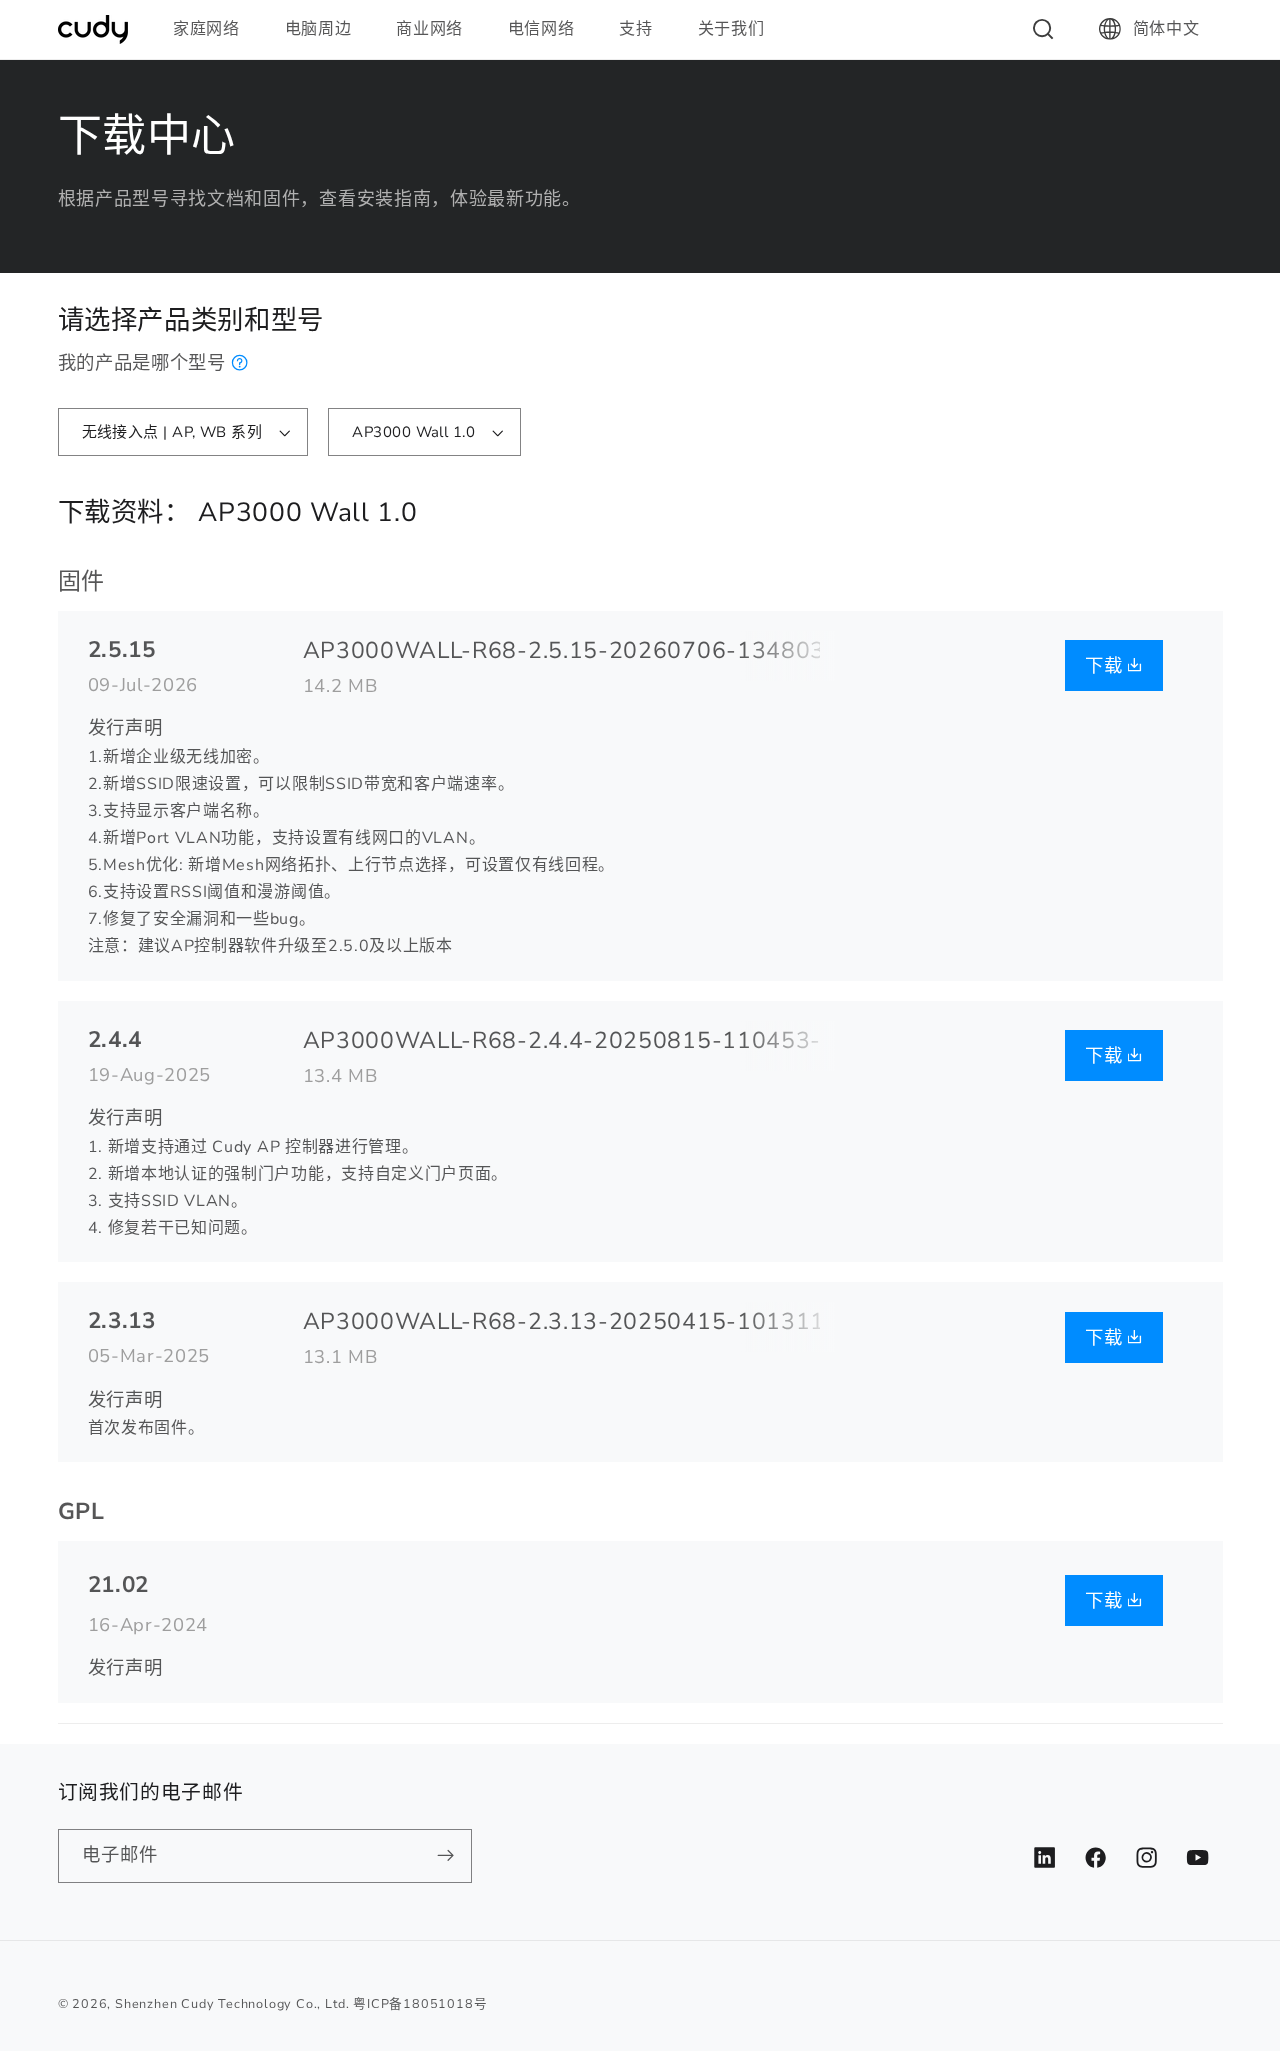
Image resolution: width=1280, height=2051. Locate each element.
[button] (215, 29)
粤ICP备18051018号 (420, 2003)
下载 (1106, 665)
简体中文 (1166, 29)
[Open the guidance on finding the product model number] (240, 362)
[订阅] (445, 1856)
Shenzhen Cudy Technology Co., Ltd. (232, 2003)
